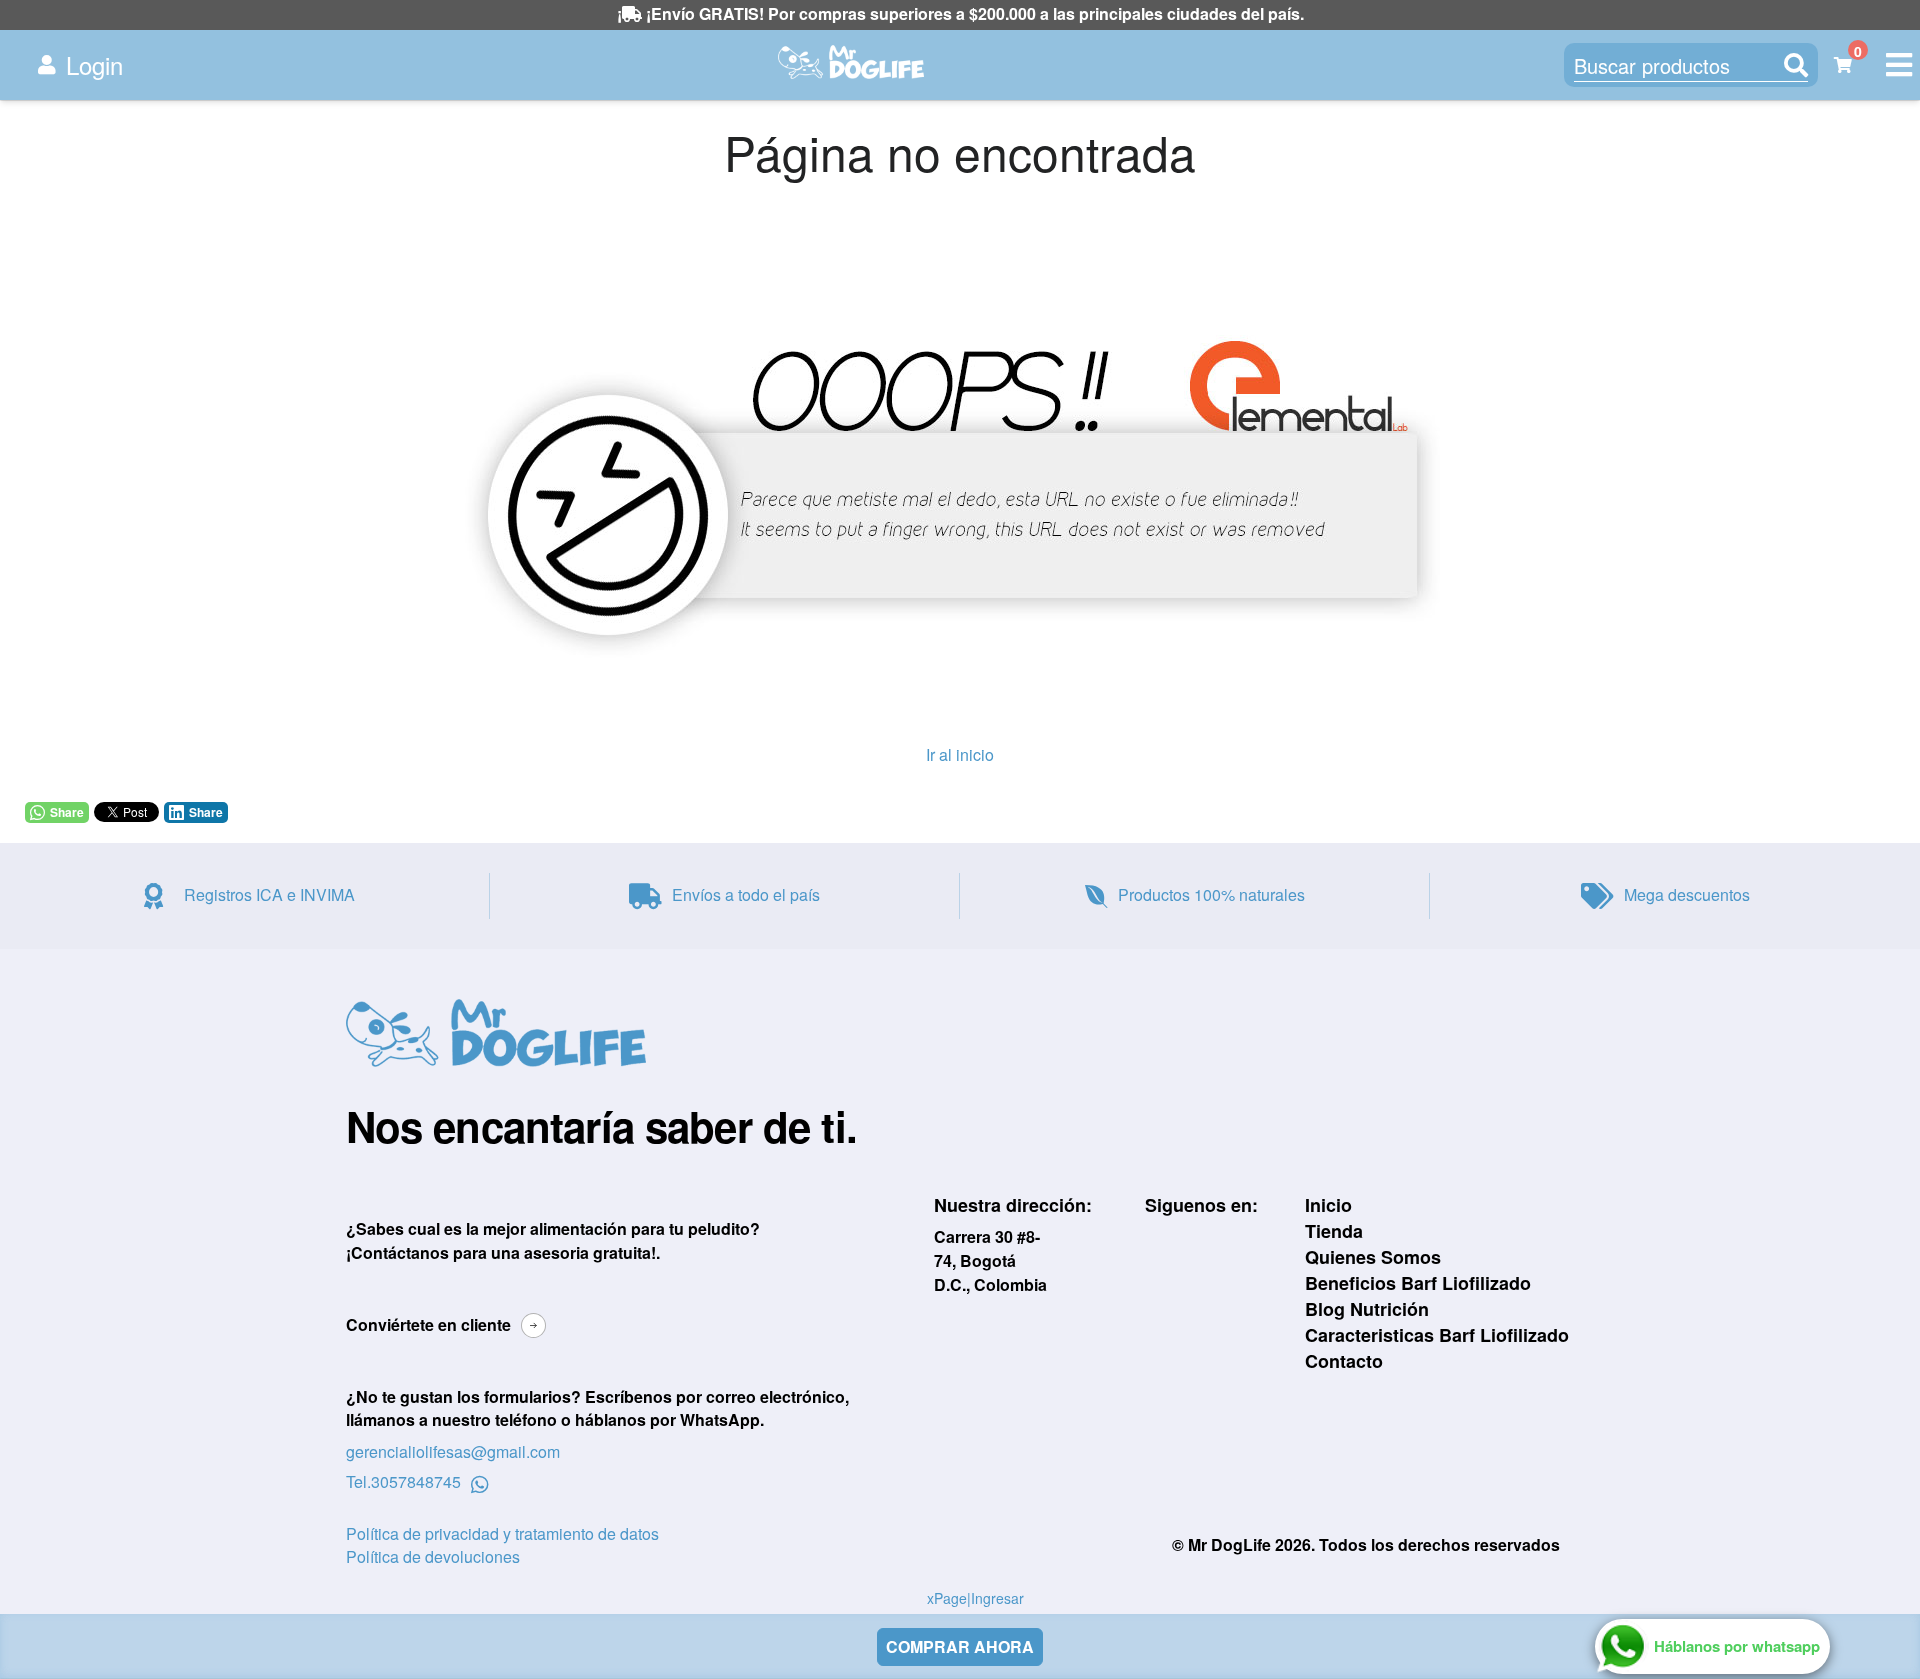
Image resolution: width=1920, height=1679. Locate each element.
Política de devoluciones (433, 1556)
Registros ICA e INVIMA (269, 894)
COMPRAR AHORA (960, 1646)
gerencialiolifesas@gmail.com (453, 1451)
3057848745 (416, 1482)
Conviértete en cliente (428, 1324)
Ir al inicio (960, 754)
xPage (947, 1598)
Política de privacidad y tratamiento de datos (502, 1533)
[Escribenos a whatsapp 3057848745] (480, 1482)
